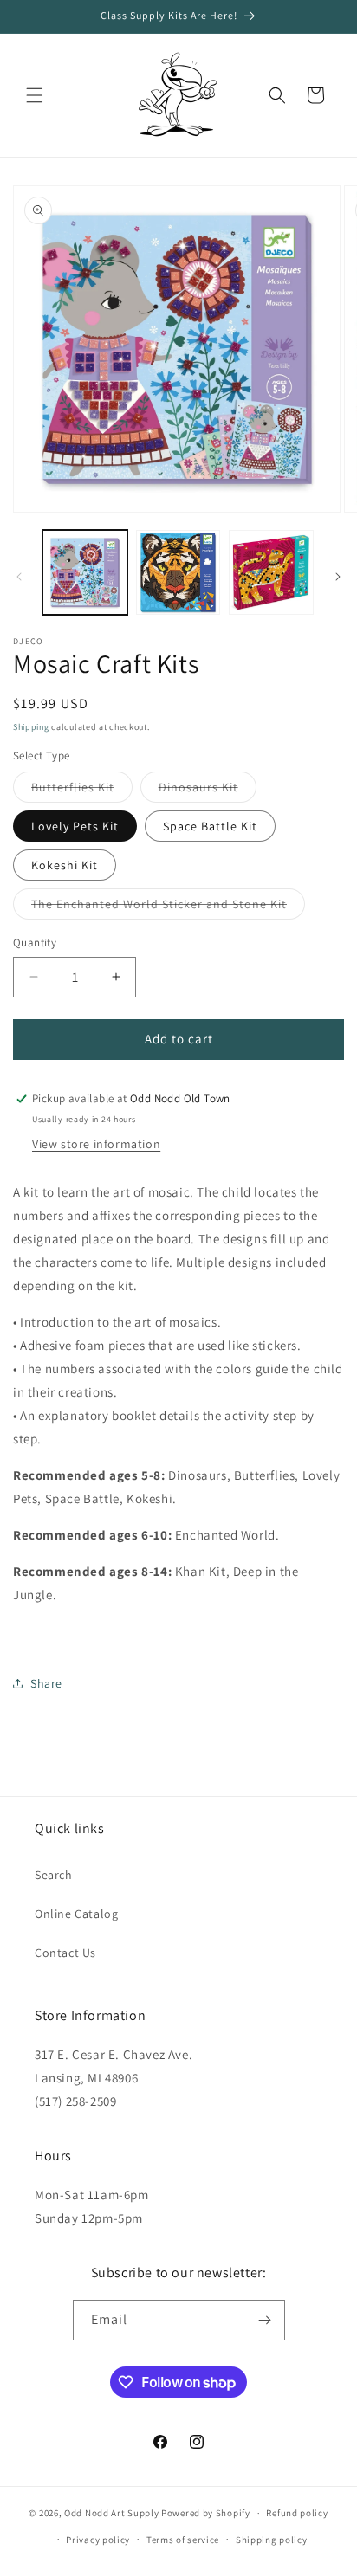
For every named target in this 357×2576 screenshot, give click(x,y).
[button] (35, 95)
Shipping (31, 727)
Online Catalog (76, 1914)
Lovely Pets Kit (75, 826)
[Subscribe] (265, 2320)
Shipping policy (272, 2540)
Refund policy (297, 2513)
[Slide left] (19, 577)
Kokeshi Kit (65, 865)
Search (54, 1875)
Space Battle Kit (210, 826)
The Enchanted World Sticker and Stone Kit (168, 907)
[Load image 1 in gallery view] (85, 572)
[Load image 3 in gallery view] (271, 572)
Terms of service (183, 2540)
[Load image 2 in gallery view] (178, 572)
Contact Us (65, 1953)
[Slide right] (338, 577)
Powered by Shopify (206, 2513)
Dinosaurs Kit (208, 791)
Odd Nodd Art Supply (111, 2513)
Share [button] (46, 1683)
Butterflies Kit (82, 791)
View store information (96, 1144)
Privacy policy (98, 2540)
